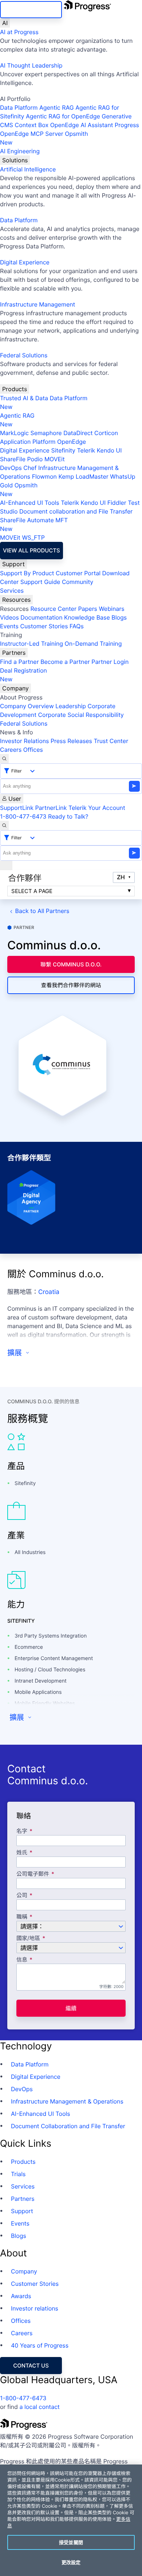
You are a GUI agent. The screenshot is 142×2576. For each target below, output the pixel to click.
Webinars (111, 609)
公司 (22, 1896)
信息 (22, 1960)
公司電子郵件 (33, 1874)
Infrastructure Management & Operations (67, 2101)
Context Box (32, 125)
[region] (71, 2520)
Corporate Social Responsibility (81, 715)
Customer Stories (44, 626)
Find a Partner (19, 662)
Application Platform (28, 442)
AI (5, 23)
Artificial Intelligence (28, 169)
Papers (88, 609)
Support (13, 564)
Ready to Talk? (68, 816)
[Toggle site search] (4, 825)
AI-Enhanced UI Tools (30, 503)
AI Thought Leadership (31, 65)
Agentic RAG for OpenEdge (63, 116)
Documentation (41, 617)
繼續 (71, 2008)
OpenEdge (72, 442)
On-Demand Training (93, 644)
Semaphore (46, 433)
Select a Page (32, 891)
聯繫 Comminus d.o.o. (71, 964)
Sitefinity (63, 450)
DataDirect (78, 433)
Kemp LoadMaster (83, 476)
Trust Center (111, 741)
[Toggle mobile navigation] (6, 865)
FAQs (77, 626)
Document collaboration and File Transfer (76, 511)
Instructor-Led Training (31, 644)
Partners (14, 653)
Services (12, 591)
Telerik (86, 450)
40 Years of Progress (40, 2345)
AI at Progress (19, 32)
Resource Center (53, 609)
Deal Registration (23, 675)
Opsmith (44, 138)
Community (78, 582)
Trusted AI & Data (24, 398)
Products (15, 389)
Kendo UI (109, 450)
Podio (35, 459)
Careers (11, 750)
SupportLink (17, 808)
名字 (22, 1831)
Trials (18, 2174)
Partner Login (110, 662)
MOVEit (55, 459)
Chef (30, 468)
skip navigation (31, 10)
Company (15, 688)
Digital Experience (25, 262)
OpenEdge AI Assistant (82, 125)
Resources (16, 600)
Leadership (71, 706)
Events (9, 626)
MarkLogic (14, 433)
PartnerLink (51, 808)
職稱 (22, 1917)
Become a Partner (65, 662)
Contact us (31, 2366)
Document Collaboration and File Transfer (68, 2126)
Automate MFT (34, 524)
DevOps (11, 468)
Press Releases (71, 741)
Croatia (49, 1292)
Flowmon (44, 476)
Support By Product (27, 573)
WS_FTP (33, 537)
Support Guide (40, 582)
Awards (21, 2296)
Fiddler (117, 503)
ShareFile (13, 459)
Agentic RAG (57, 107)
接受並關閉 (71, 2542)
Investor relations (35, 2308)
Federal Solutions (24, 355)
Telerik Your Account (97, 808)
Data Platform (19, 107)
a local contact (40, 2407)
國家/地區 (28, 1938)
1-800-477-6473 (23, 816)
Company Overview (27, 706)
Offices (33, 750)
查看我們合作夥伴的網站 (71, 985)
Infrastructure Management (38, 304)
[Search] (4, 759)
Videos (9, 617)
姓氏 (22, 1853)
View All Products (31, 550)
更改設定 (71, 2562)
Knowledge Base (87, 617)
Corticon (106, 433)
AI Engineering (20, 151)
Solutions (15, 160)
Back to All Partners (42, 911)
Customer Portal (78, 573)
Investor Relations (24, 741)
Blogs (119, 617)
